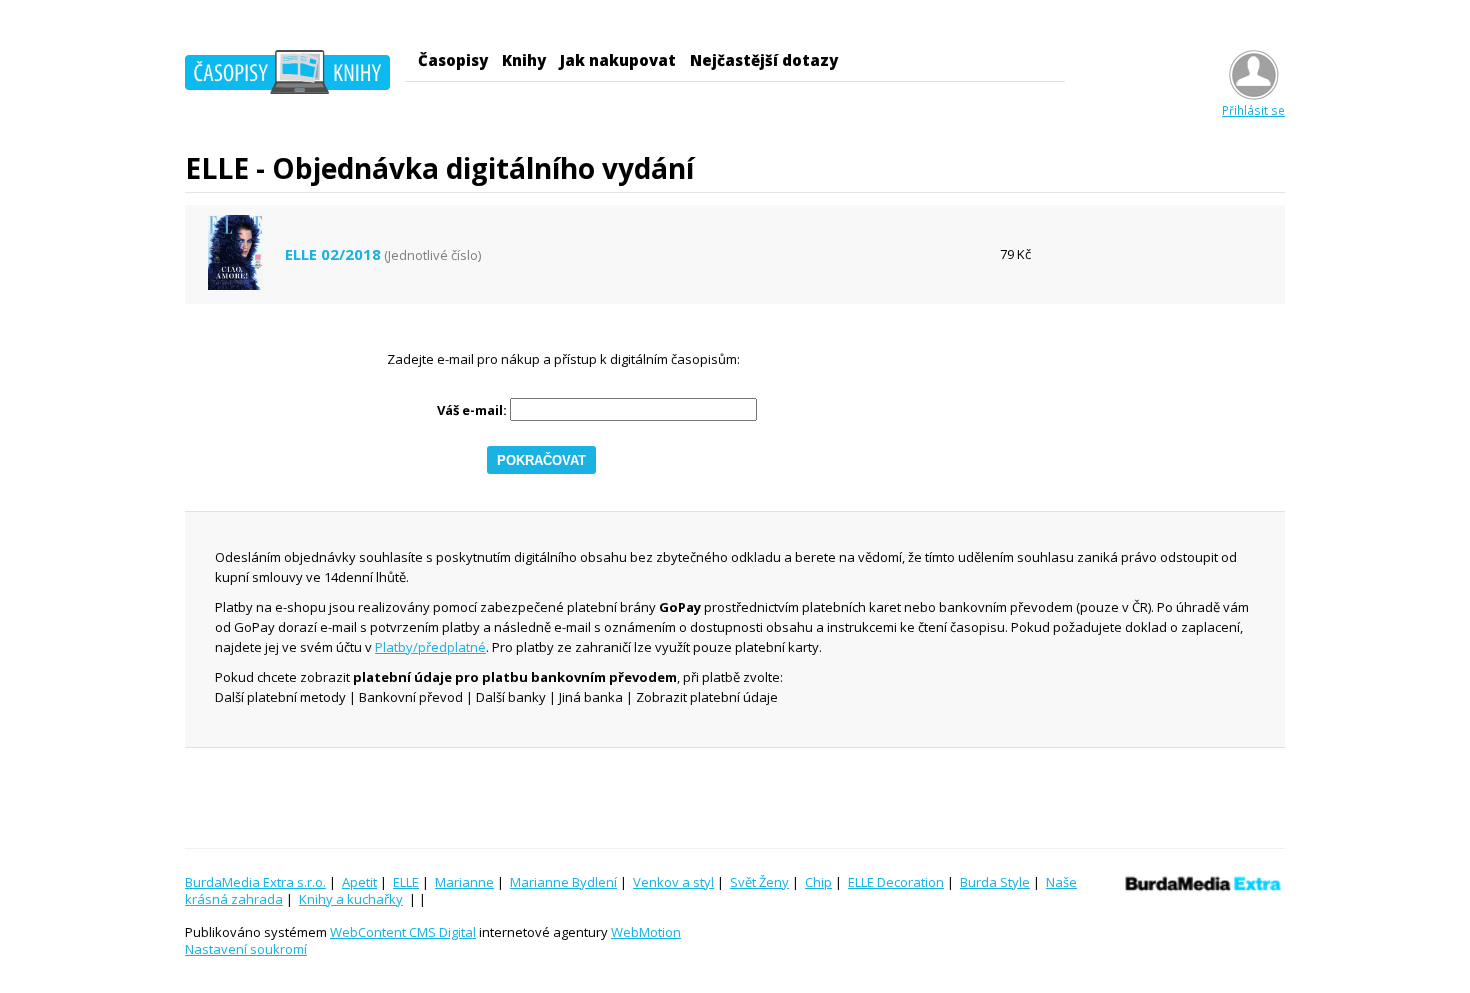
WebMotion (646, 932)
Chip (818, 882)
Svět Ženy (759, 882)
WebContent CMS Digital (403, 932)
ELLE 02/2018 (333, 254)
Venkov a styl (673, 882)
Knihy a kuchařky (351, 899)
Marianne (464, 882)
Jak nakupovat (618, 60)
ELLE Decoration (896, 882)
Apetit (359, 882)
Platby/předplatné (430, 647)
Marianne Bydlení (563, 882)
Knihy (524, 60)
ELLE (406, 882)
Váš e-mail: (472, 410)
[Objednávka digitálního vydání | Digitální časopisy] (287, 75)
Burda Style (995, 882)
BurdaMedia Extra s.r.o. (255, 882)
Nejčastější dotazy (764, 60)
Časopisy (453, 60)
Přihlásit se (1253, 110)
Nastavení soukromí (246, 949)
